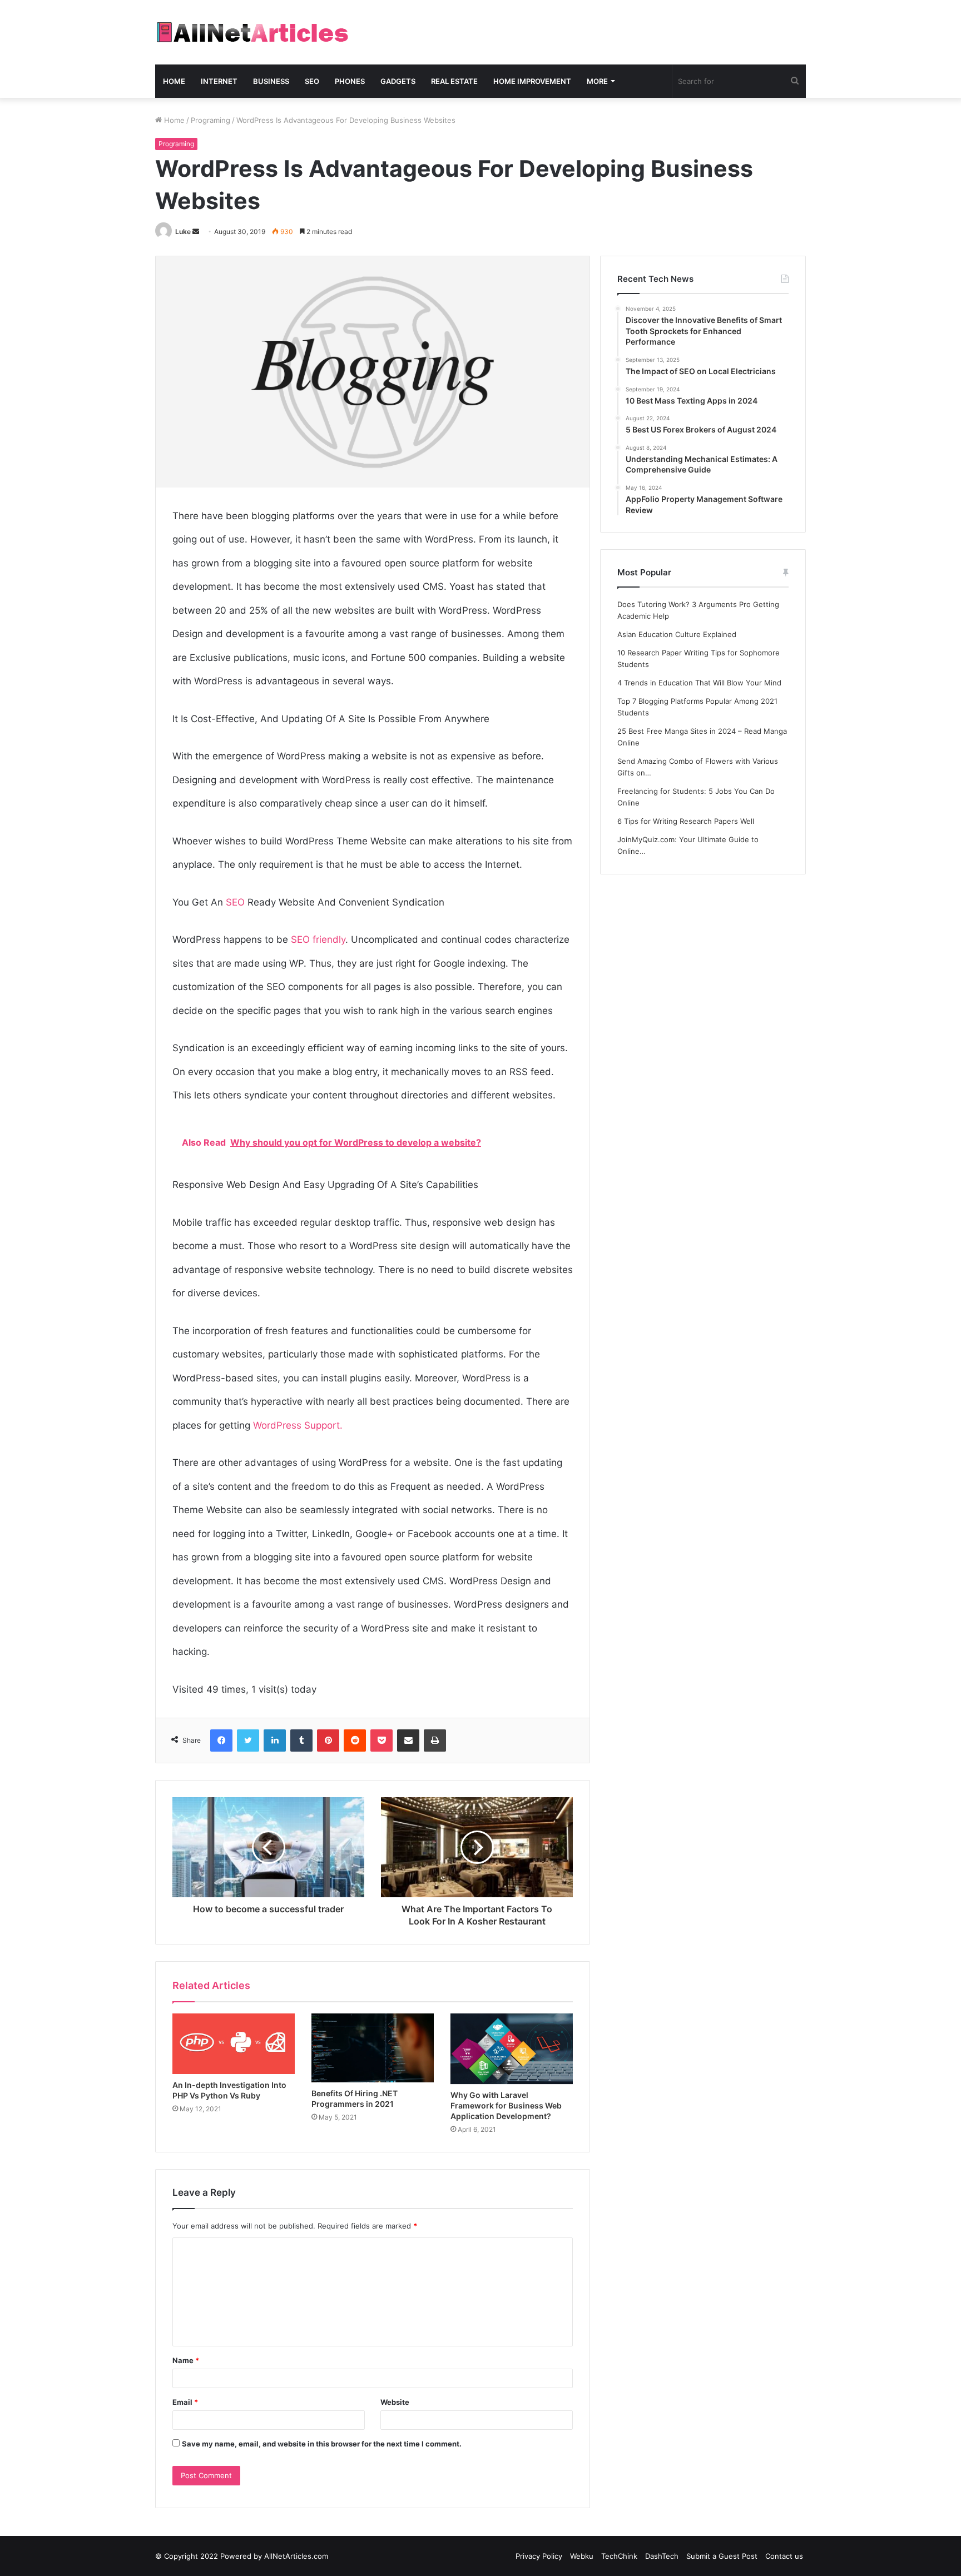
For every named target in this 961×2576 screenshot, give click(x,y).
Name (186, 2360)
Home (174, 81)
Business (271, 81)
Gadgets (398, 81)
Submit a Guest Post (722, 2556)
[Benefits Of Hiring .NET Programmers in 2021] (373, 2048)
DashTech (662, 2556)
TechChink (619, 2556)
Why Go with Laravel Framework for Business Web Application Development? (506, 2105)
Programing (210, 120)
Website (395, 2402)
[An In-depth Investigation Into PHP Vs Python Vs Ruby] (234, 2044)
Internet (219, 81)
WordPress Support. (298, 1425)
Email (185, 2402)
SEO (312, 81)
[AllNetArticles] (252, 32)
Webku (582, 2556)
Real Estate (454, 81)
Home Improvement (532, 81)
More (597, 81)
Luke (183, 232)
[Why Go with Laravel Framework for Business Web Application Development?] (512, 2049)
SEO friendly (318, 939)
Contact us (784, 2556)
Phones (350, 81)
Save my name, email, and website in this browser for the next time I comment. (322, 2444)
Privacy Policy (539, 2556)
